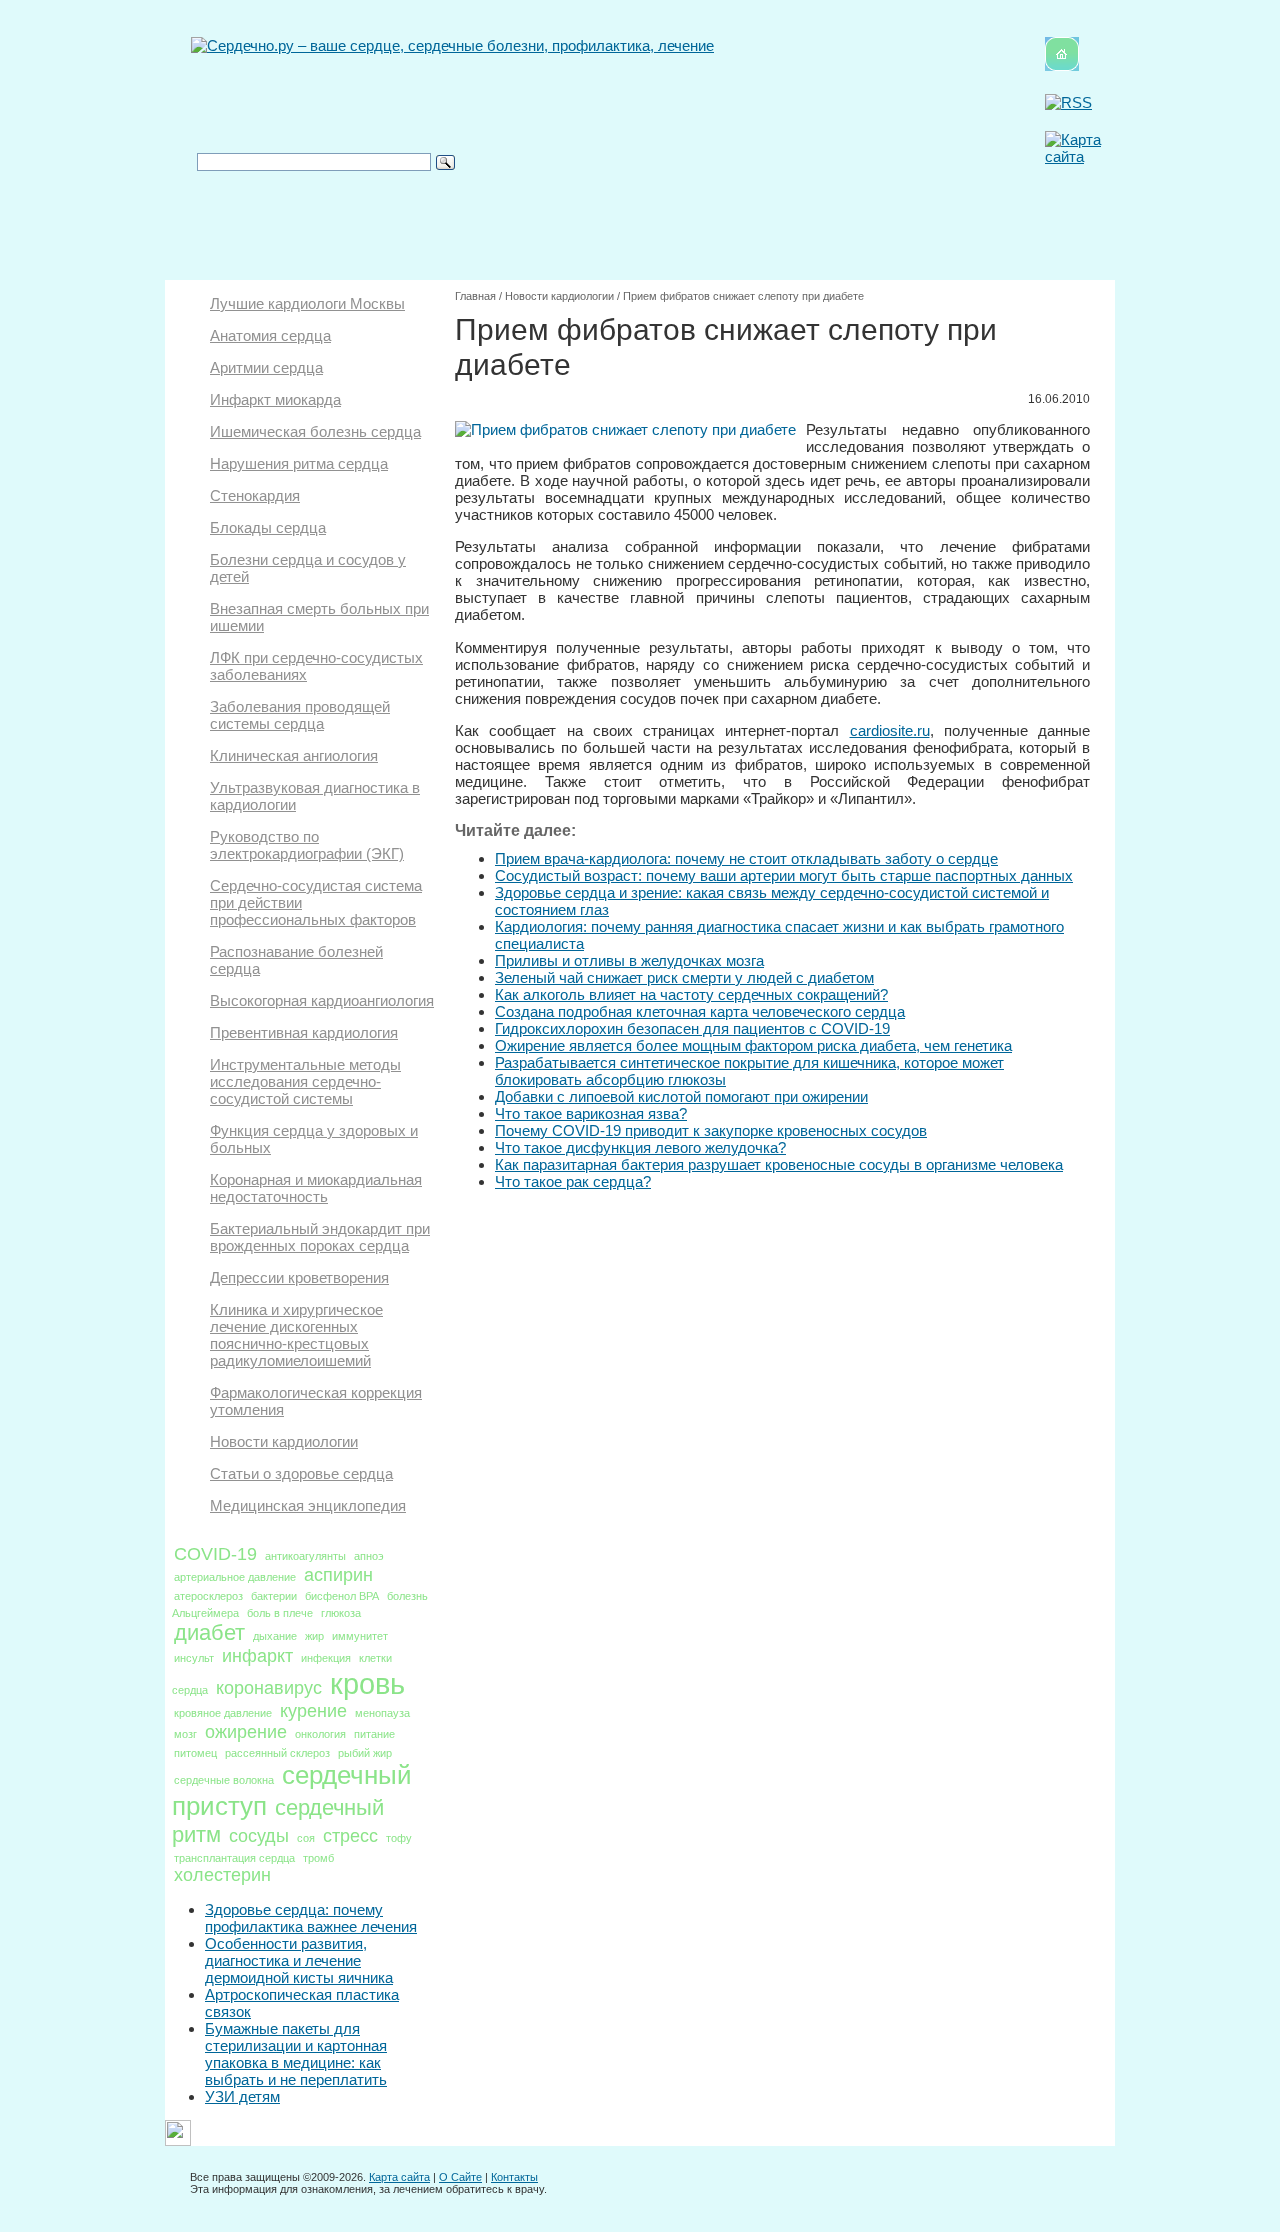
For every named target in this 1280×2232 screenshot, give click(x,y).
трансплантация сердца (234, 1858)
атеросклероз (208, 1596)
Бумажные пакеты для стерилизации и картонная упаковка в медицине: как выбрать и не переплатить (296, 2054)
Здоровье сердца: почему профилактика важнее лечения (311, 1918)
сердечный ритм (278, 1821)
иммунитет (360, 1636)
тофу (399, 1838)
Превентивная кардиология (304, 1032)
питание (374, 1734)
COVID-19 (215, 1554)
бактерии (274, 1596)
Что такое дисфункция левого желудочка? (640, 1147)
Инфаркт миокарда (275, 399)
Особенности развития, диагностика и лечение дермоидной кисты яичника (299, 1960)
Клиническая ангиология (294, 755)
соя (306, 1838)
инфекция (326, 1658)
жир (314, 1636)
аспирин (338, 1575)
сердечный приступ (292, 1790)
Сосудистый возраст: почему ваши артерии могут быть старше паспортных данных (784, 875)
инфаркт (257, 1656)
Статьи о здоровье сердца (301, 1473)
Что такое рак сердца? (573, 1181)
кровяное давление (223, 1713)
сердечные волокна (224, 1780)
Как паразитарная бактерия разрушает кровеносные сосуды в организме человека (779, 1164)
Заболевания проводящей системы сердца (300, 715)
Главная (475, 296)
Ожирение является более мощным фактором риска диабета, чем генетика (753, 1045)
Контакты (514, 2177)
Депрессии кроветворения (299, 1277)
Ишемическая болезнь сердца (315, 431)
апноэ (369, 1556)
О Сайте (460, 2177)
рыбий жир (365, 1753)
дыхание (275, 1636)
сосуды (259, 1836)
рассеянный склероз (277, 1753)
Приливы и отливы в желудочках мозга (629, 960)
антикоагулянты (305, 1556)
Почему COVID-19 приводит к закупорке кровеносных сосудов (711, 1130)
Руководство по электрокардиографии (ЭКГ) (307, 845)
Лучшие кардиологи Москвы (307, 303)
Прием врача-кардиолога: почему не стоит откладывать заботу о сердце (746, 858)
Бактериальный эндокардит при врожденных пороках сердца (320, 1237)
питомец (195, 1753)
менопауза (382, 1713)
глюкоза (341, 1613)
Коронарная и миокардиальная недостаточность (316, 1188)
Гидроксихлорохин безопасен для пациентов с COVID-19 (692, 1028)
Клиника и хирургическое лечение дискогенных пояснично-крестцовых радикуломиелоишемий (296, 1335)
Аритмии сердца (266, 367)
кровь (367, 1683)
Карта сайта (399, 2177)
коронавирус (269, 1688)
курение (313, 1711)
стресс (350, 1836)
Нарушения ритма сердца (299, 463)
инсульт (194, 1658)
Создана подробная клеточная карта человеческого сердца (700, 1011)
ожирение (246, 1732)
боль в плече (280, 1613)
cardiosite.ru (890, 730)
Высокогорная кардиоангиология (322, 1000)
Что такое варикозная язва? (591, 1113)
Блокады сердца (268, 527)
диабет (209, 1632)
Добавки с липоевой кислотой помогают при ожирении (681, 1096)
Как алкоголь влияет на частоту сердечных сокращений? (691, 994)
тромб (318, 1858)
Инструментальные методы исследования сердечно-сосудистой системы (305, 1081)
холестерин (222, 1875)
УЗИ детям (242, 2096)
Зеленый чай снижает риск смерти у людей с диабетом (684, 977)
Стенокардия (255, 495)
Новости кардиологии (284, 1441)
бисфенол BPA (342, 1596)
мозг (185, 1734)
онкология (320, 1734)
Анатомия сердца (270, 335)
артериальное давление (235, 1577)
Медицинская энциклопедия (308, 1505)
